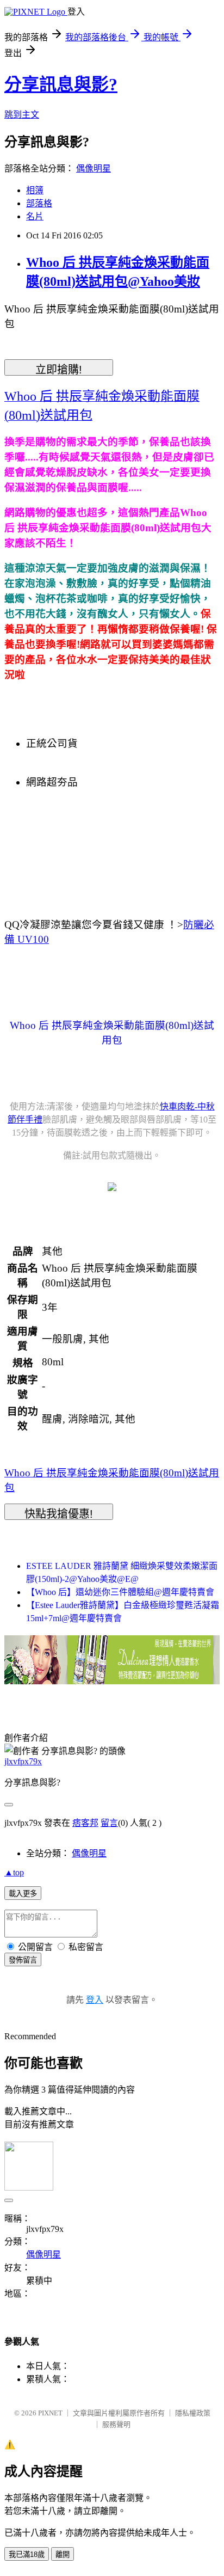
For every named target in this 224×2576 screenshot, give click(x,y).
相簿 (35, 190)
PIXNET (50, 2413)
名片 (35, 216)
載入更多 (23, 1894)
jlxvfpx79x (23, 1761)
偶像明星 (94, 168)
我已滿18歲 (27, 2554)
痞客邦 (85, 1823)
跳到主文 (22, 115)
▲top (14, 1872)
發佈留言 (23, 1960)
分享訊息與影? (61, 84)
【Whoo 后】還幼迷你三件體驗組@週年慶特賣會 (120, 1592)
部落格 (39, 203)
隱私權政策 (193, 2413)
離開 (63, 2554)
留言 (109, 1823)
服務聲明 (116, 2424)
